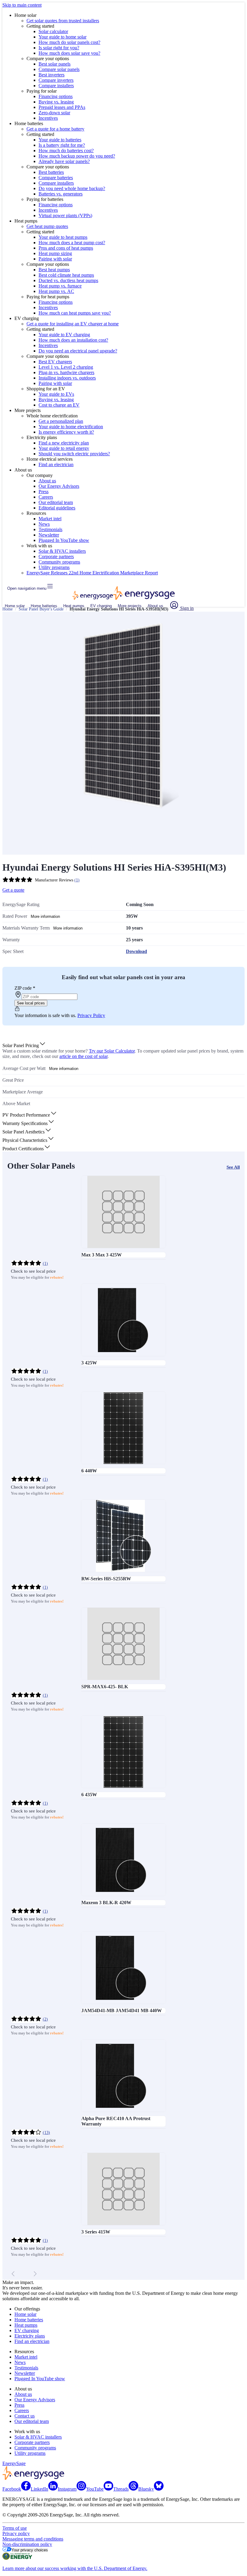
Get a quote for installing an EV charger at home (73, 324)
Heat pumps (74, 606)
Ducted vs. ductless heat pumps (68, 280)
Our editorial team (56, 502)
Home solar (15, 606)
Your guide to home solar (63, 37)
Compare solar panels (59, 69)
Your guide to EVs (56, 394)
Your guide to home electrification (71, 427)
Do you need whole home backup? (72, 188)
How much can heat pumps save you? (75, 313)
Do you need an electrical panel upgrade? (78, 351)
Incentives (48, 118)
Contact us (25, 2416)
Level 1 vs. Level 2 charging (66, 367)
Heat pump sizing (55, 253)
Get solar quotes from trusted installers (63, 21)
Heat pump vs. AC (56, 291)
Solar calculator (53, 31)
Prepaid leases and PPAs (62, 107)
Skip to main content (22, 5)
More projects (130, 606)
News (44, 524)
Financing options (56, 96)
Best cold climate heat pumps (66, 275)
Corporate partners (56, 556)
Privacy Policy (91, 1015)
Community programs (59, 562)
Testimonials (50, 529)
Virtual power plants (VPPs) (65, 215)
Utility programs (54, 567)
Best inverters (52, 75)
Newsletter (49, 535)
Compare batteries (56, 178)
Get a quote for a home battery (55, 129)
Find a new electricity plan (64, 443)
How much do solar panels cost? (69, 42)
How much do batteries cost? (66, 151)
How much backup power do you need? (77, 156)
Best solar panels (55, 64)
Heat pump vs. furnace (60, 286)
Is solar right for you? (59, 48)
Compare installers (56, 86)
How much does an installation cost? (73, 340)
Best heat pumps (54, 270)
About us (47, 481)
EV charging (101, 606)
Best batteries (51, 172)
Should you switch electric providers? (74, 454)
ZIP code (25, 988)
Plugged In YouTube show (64, 540)
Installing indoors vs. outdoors (67, 378)
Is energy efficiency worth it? (66, 432)
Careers (46, 497)
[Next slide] (35, 2274)
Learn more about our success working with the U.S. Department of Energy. (75, 2568)
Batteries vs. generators (61, 194)
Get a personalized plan (61, 421)
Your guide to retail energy (64, 448)
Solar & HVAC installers (62, 551)
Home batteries (44, 606)
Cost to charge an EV (59, 405)
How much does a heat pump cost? (72, 243)
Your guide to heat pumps (63, 237)
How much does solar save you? (69, 53)
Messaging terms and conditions (33, 2539)
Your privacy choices (30, 2550)
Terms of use (15, 2528)
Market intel (50, 519)
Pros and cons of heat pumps (66, 248)
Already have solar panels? (64, 161)
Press (44, 492)
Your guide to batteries (60, 140)
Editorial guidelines (57, 508)
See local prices (31, 1003)
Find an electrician (56, 464)
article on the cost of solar (83, 1056)
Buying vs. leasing (56, 102)
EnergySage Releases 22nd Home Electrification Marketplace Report (92, 573)
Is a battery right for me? (62, 145)
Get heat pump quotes (47, 226)
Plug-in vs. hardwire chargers (66, 372)
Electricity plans (30, 2336)
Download (136, 951)
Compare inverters (56, 80)
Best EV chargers (55, 362)
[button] (24, 1045)
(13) (46, 2133)
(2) (45, 2019)
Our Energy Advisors (59, 486)
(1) (77, 880)
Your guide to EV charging (64, 335)
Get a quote (13, 890)
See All (233, 1167)
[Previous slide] (13, 2274)
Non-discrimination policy (27, 2544)
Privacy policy (16, 2533)
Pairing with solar (55, 259)
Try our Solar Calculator (112, 1051)
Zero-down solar (54, 113)
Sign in (186, 608)
